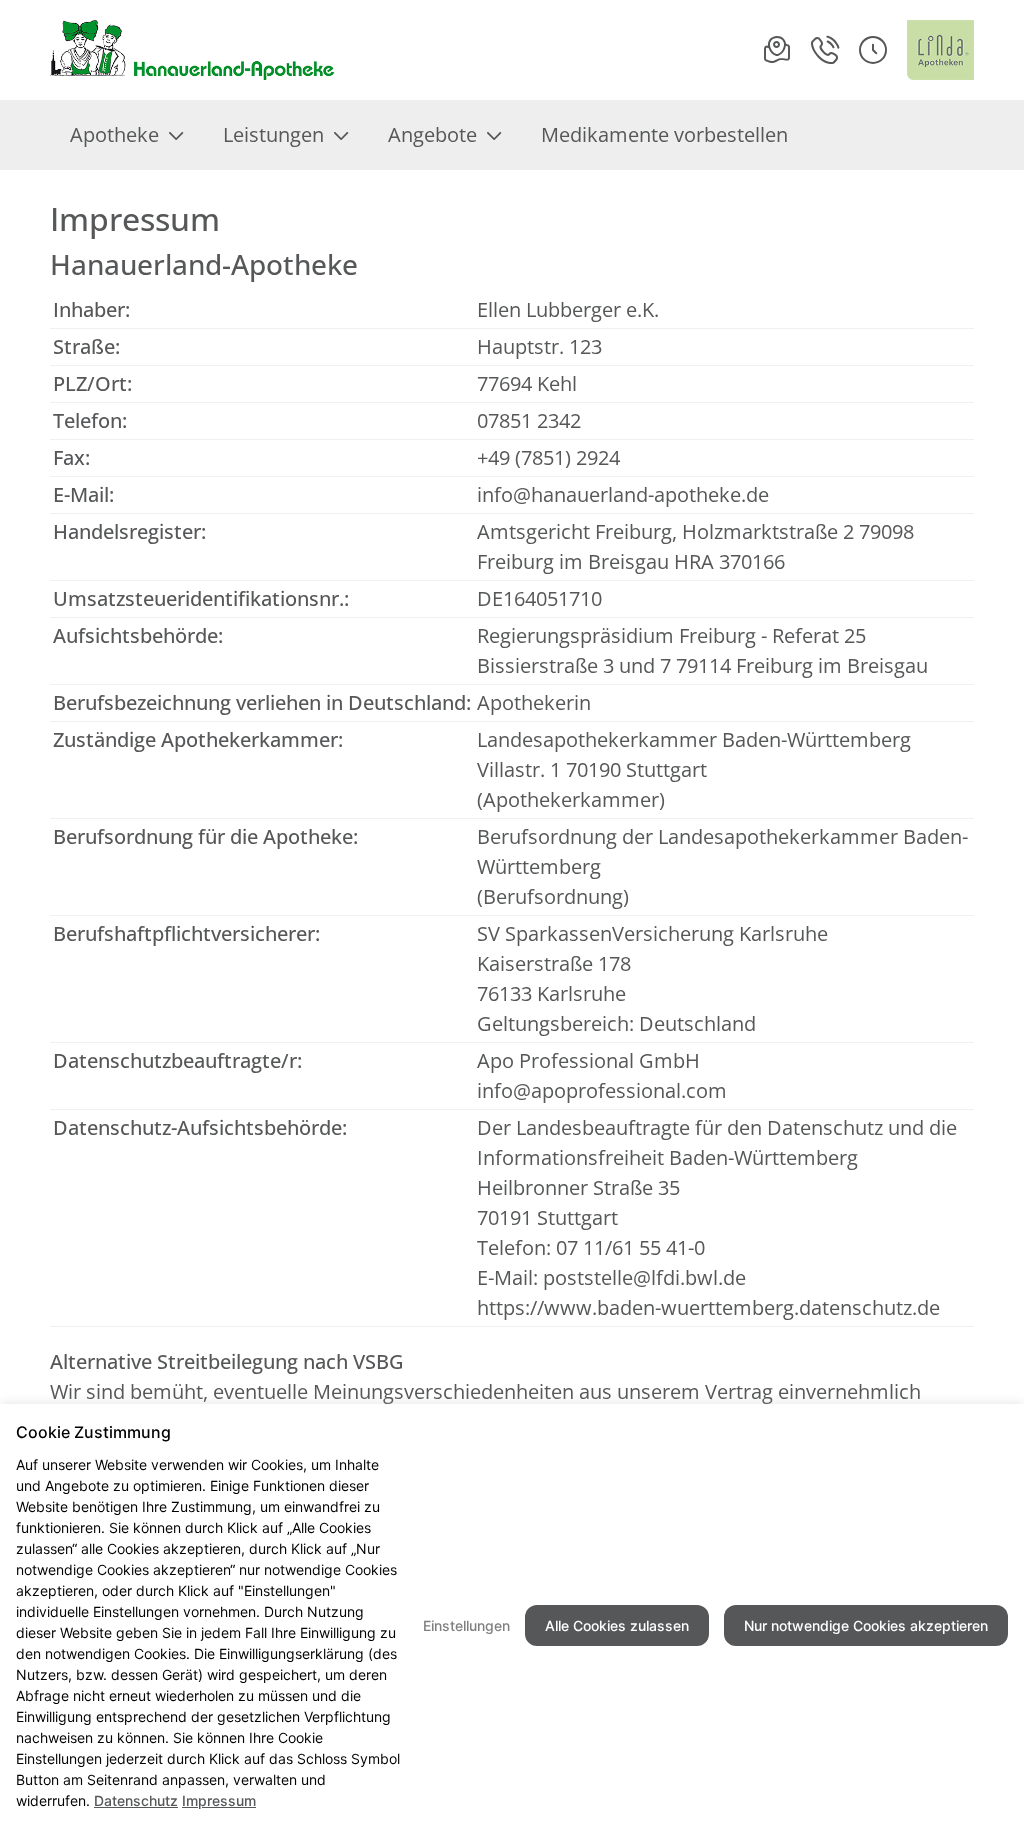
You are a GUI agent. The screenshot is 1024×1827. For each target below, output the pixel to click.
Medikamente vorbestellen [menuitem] (664, 134)
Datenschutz (136, 1800)
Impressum (219, 1800)
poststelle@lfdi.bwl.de (644, 1277)
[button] (873, 50)
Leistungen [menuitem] (273, 134)
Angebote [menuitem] (432, 134)
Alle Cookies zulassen (617, 1625)
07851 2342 (529, 420)
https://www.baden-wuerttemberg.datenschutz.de (708, 1307)
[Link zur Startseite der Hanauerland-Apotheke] (193, 50)
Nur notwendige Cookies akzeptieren (866, 1625)
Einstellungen (466, 1625)
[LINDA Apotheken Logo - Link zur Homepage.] (940, 50)
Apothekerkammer (571, 799)
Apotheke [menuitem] (114, 134)
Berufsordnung (553, 896)
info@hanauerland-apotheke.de (623, 494)
